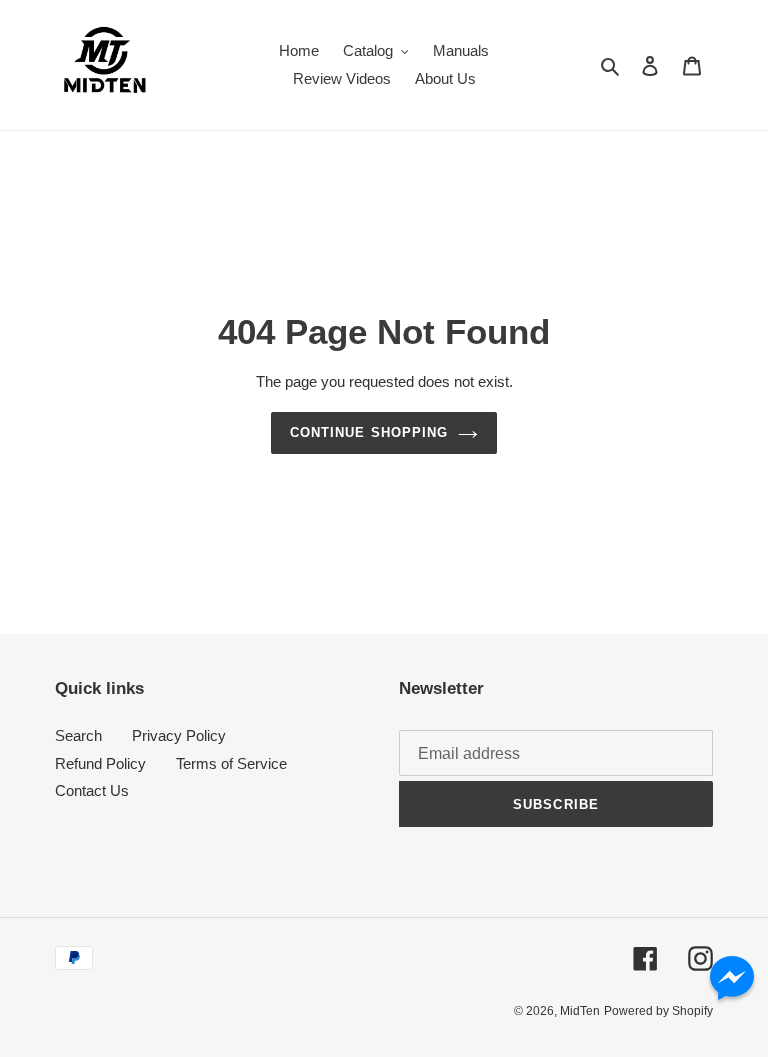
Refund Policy (100, 763)
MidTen (580, 1011)
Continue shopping (369, 432)
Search (78, 735)
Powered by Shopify (658, 1011)
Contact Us (92, 790)
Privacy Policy (179, 735)
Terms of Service (231, 763)
